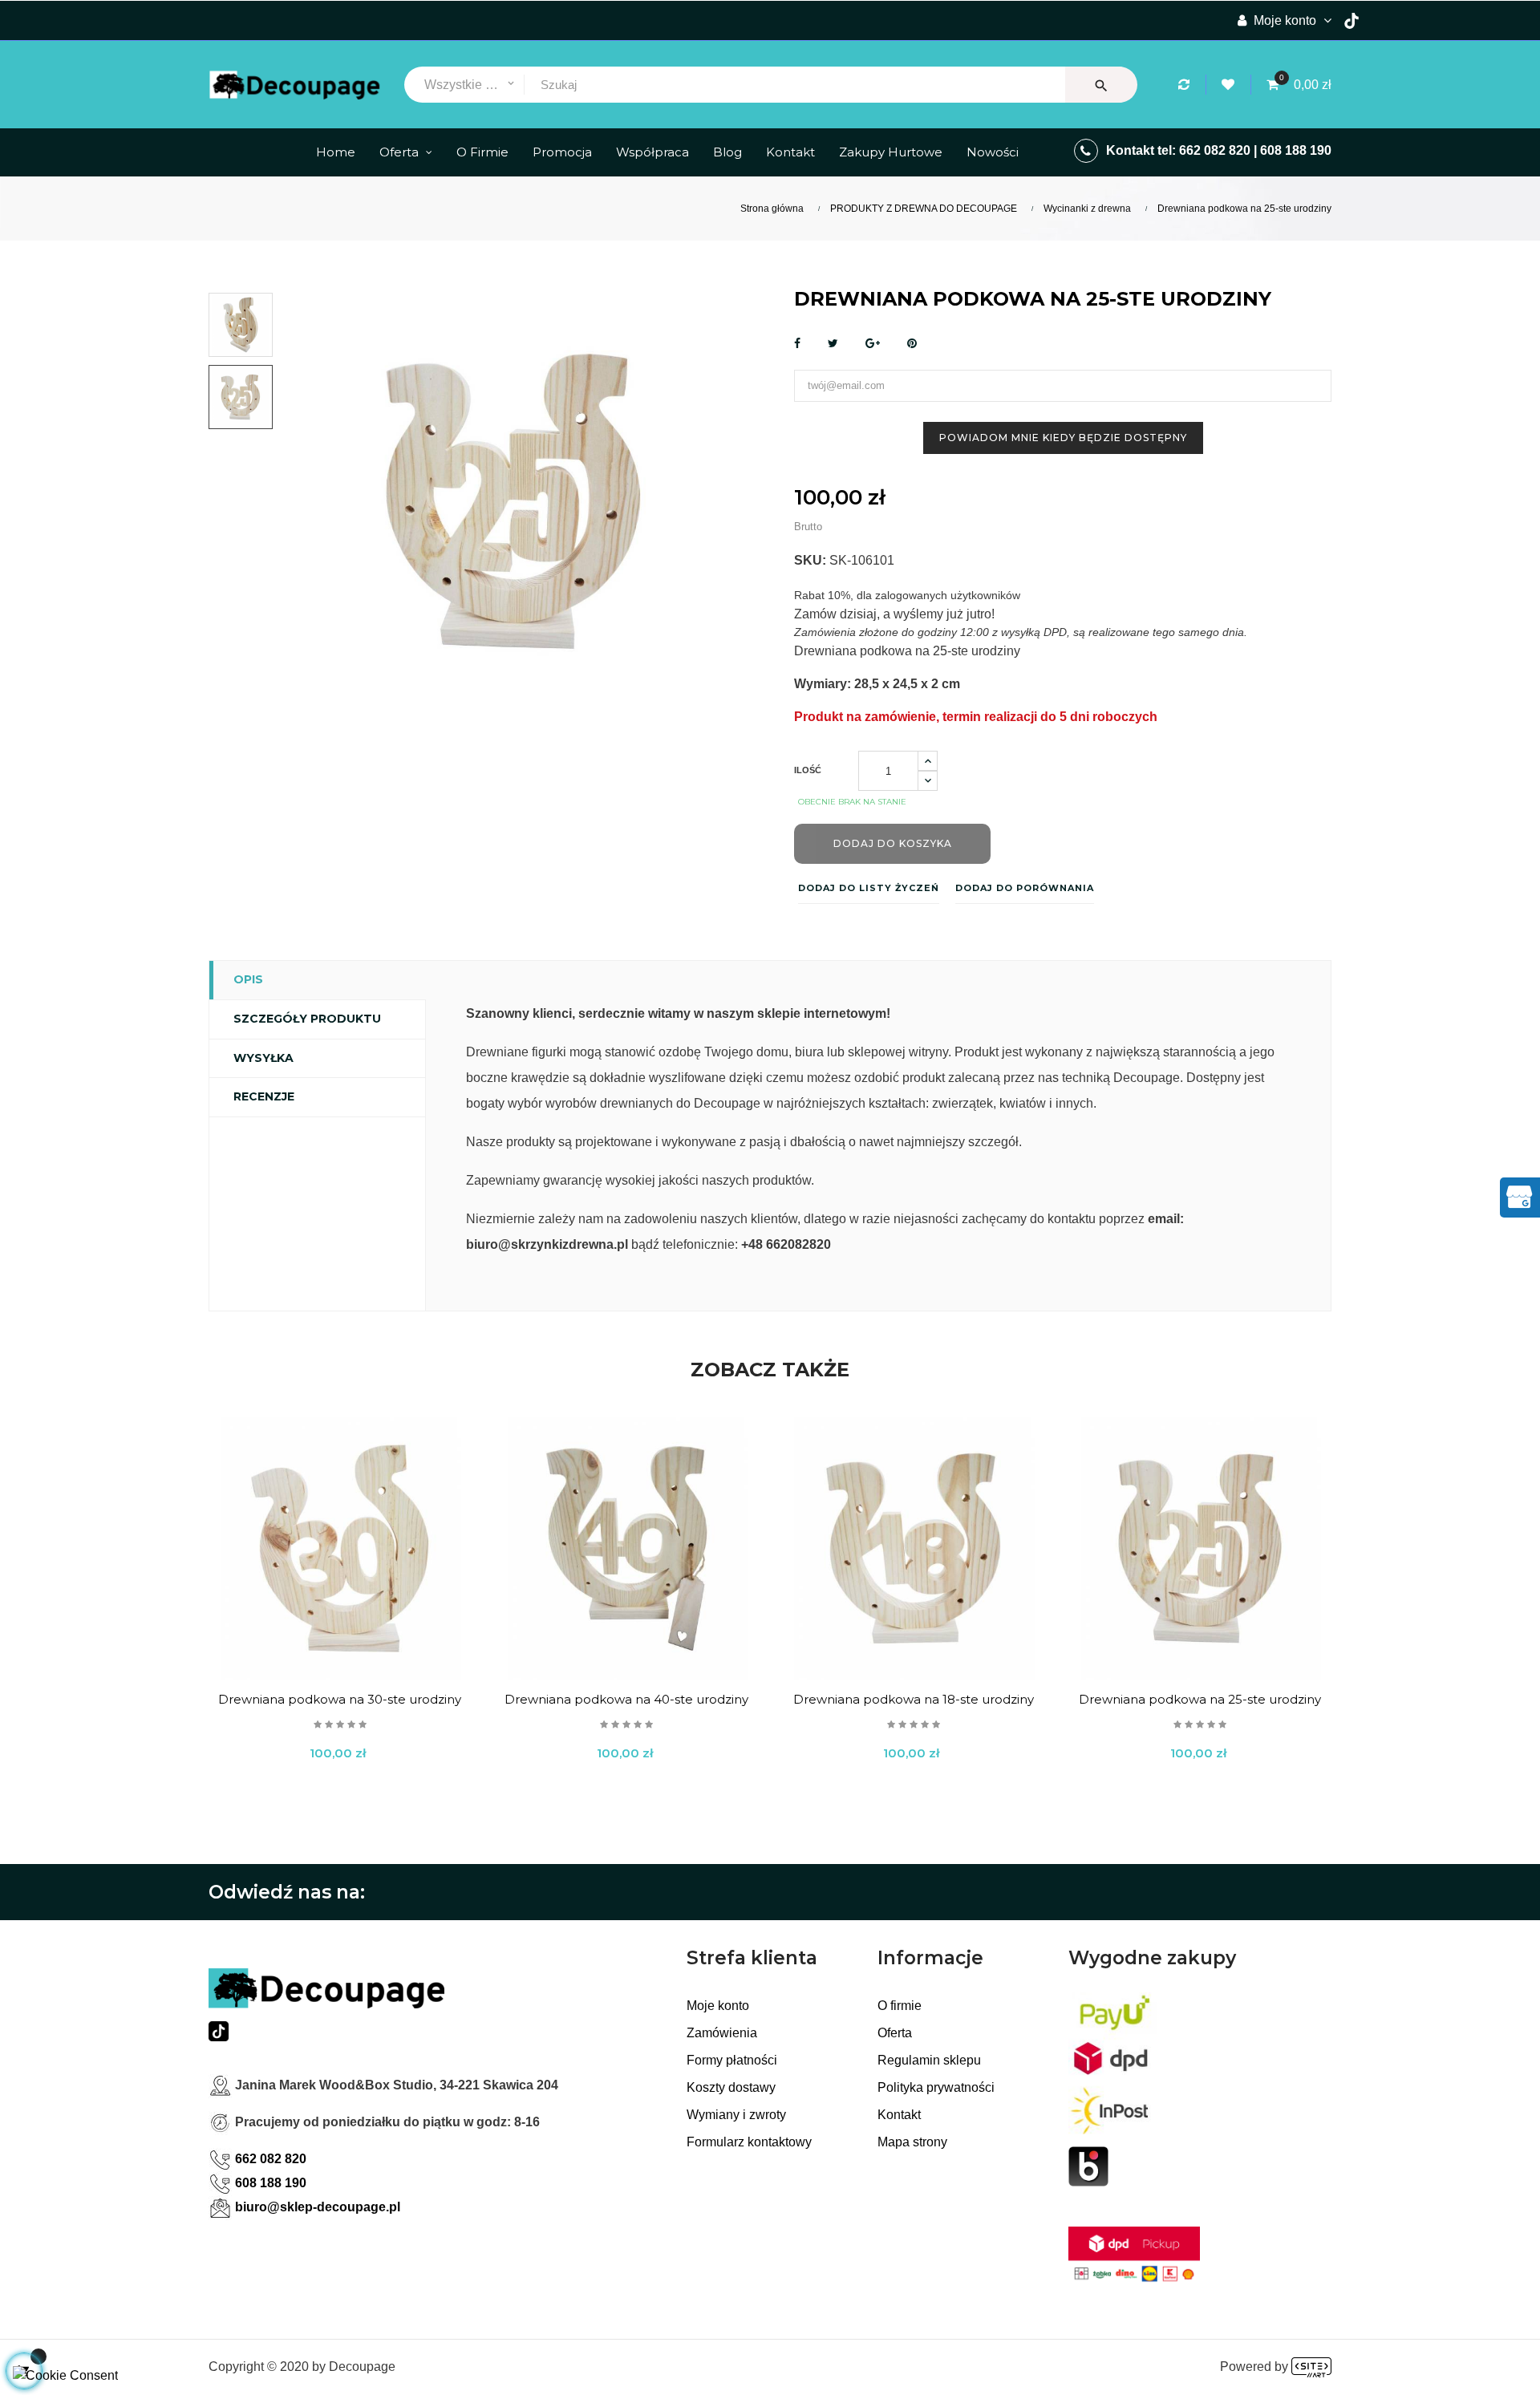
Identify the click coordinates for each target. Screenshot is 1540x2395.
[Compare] (1186, 85)
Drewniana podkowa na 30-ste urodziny (340, 1699)
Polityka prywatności (936, 2087)
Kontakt (899, 2115)
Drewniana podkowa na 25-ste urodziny (1200, 1699)
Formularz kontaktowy (749, 2142)
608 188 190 (1296, 150)
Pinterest (912, 344)
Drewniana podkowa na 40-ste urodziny (626, 1699)
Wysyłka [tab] (263, 1058)
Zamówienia (722, 2033)
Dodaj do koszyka (893, 843)
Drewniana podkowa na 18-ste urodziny (914, 1699)
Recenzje (264, 1096)
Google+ (873, 344)
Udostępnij (797, 344)
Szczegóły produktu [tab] (307, 1019)
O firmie (900, 2006)
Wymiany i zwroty (736, 2115)
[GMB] (1519, 1195)
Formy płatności (732, 2060)
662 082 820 (1215, 150)
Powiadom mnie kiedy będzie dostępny (1063, 438)
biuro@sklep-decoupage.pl (318, 2207)
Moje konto (718, 2006)
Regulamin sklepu (929, 2060)
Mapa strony (912, 2142)
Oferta (895, 2033)
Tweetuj (833, 344)
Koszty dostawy (731, 2087)
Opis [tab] (248, 979)
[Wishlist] (1230, 85)
